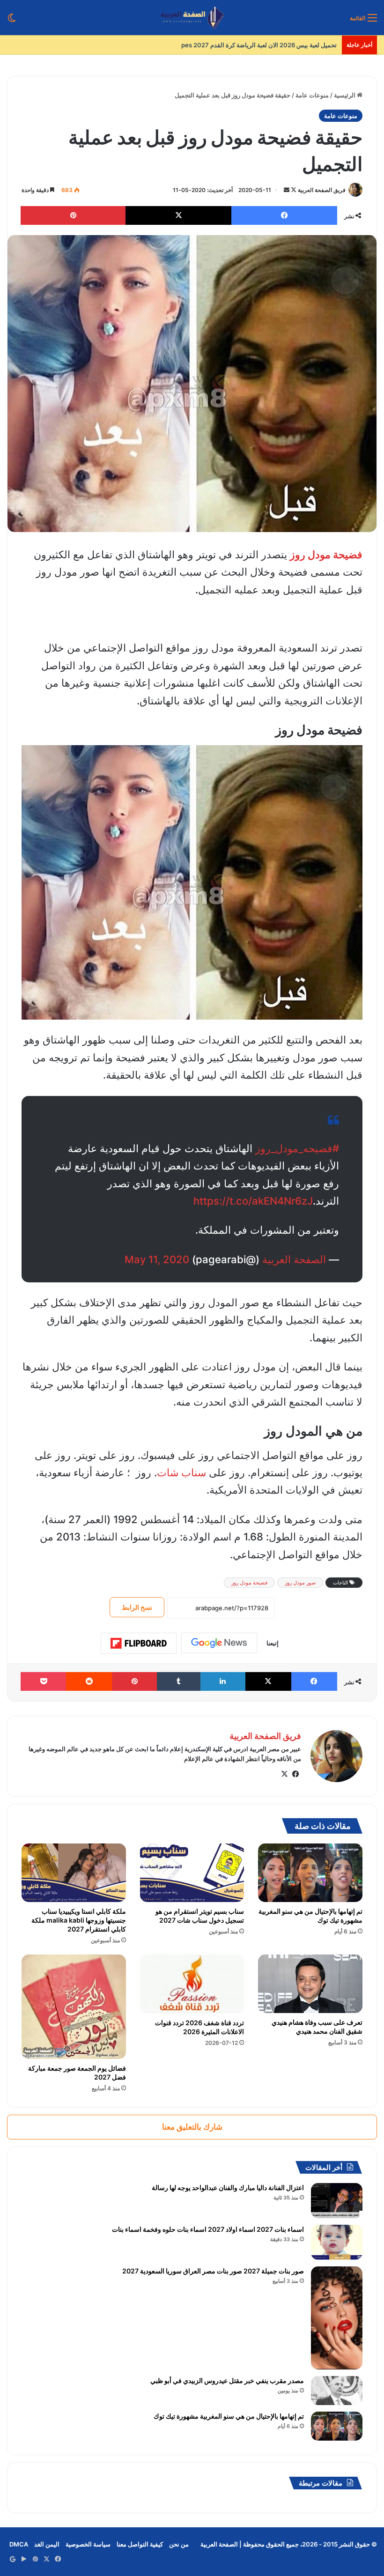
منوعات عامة (312, 95)
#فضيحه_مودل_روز (297, 1148)
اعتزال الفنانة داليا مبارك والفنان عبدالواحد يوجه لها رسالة (228, 2187)
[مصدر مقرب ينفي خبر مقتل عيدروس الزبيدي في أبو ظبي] (337, 2391)
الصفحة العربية (294, 1259)
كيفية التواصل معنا (140, 2544)
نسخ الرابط (137, 1607)
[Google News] (219, 1643)
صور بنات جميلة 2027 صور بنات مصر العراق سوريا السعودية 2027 (213, 2271)
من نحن (179, 2544)
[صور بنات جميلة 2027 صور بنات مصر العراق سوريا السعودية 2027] (337, 2318)
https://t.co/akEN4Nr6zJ (253, 1201)
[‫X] (284, 1774)
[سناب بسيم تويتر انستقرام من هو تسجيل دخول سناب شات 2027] (192, 1873)
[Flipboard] (139, 1643)
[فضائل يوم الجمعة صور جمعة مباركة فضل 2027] (74, 2007)
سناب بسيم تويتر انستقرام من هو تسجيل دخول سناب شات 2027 (200, 1916)
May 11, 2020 (157, 1259)
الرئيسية (345, 95)
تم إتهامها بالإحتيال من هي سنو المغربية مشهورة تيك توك (229, 2416)
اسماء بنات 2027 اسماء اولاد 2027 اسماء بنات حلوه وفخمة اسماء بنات (208, 2229)
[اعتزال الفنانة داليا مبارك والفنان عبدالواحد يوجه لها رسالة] (337, 2201)
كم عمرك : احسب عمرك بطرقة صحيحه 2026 (278, 45)
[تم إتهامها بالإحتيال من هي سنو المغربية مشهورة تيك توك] (310, 1873)
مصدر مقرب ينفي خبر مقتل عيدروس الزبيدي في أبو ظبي (227, 2380)
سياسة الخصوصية (88, 2544)
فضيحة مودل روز (249, 1583)
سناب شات (181, 1473)
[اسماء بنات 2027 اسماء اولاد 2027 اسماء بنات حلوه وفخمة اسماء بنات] (337, 2242)
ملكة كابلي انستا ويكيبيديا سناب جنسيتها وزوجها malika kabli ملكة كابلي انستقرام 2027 (79, 1920)
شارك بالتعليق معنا (192, 2127)
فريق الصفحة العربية (322, 190)
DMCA (19, 2544)
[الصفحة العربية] (192, 18)
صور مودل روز (300, 1583)
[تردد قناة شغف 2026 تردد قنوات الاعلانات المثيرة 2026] (192, 1984)
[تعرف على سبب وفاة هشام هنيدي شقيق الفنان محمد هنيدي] (310, 1984)
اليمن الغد (47, 2544)
